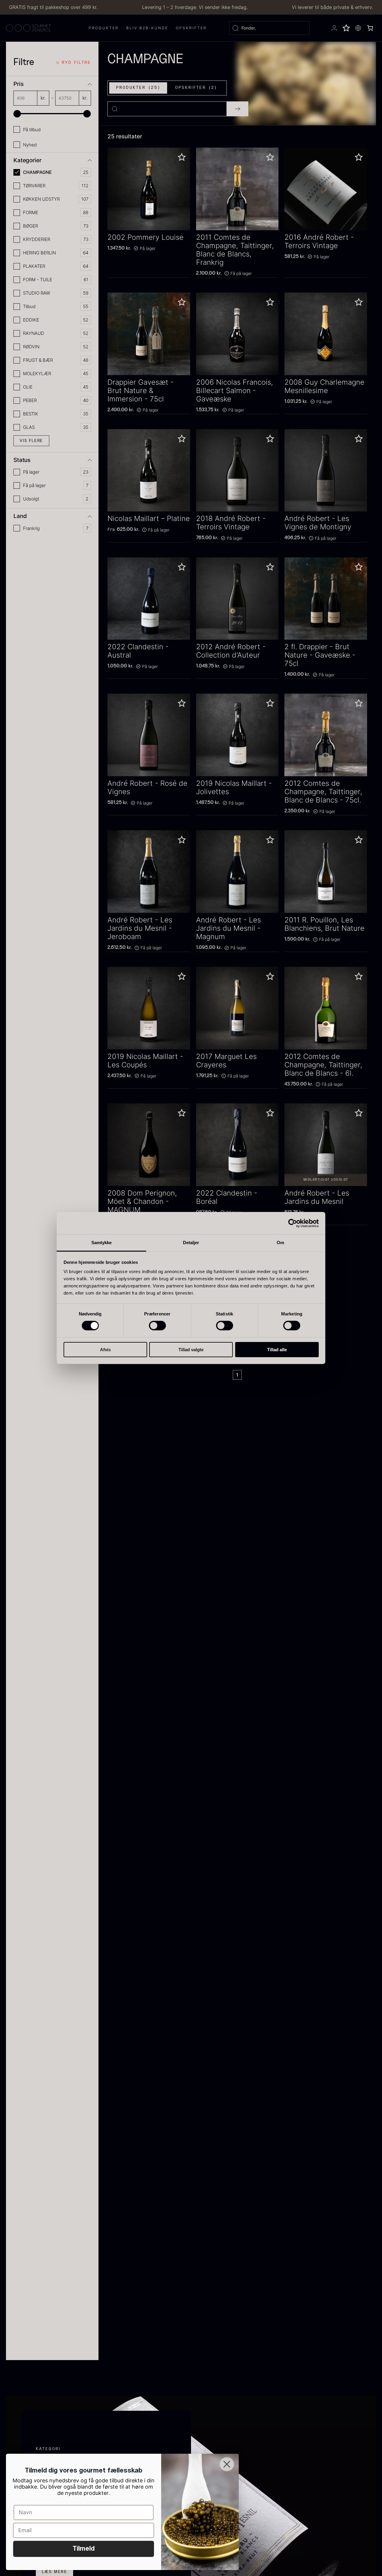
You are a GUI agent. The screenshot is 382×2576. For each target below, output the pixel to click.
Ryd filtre (76, 63)
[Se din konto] (334, 28)
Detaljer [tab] (191, 1243)
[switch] (157, 1326)
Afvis (105, 1350)
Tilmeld (84, 2549)
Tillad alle (277, 1350)
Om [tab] (280, 1243)
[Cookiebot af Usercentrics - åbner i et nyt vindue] (293, 1223)
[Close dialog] (227, 2464)
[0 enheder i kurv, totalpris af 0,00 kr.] (370, 28)
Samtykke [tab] (102, 1243)
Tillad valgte (191, 1350)
